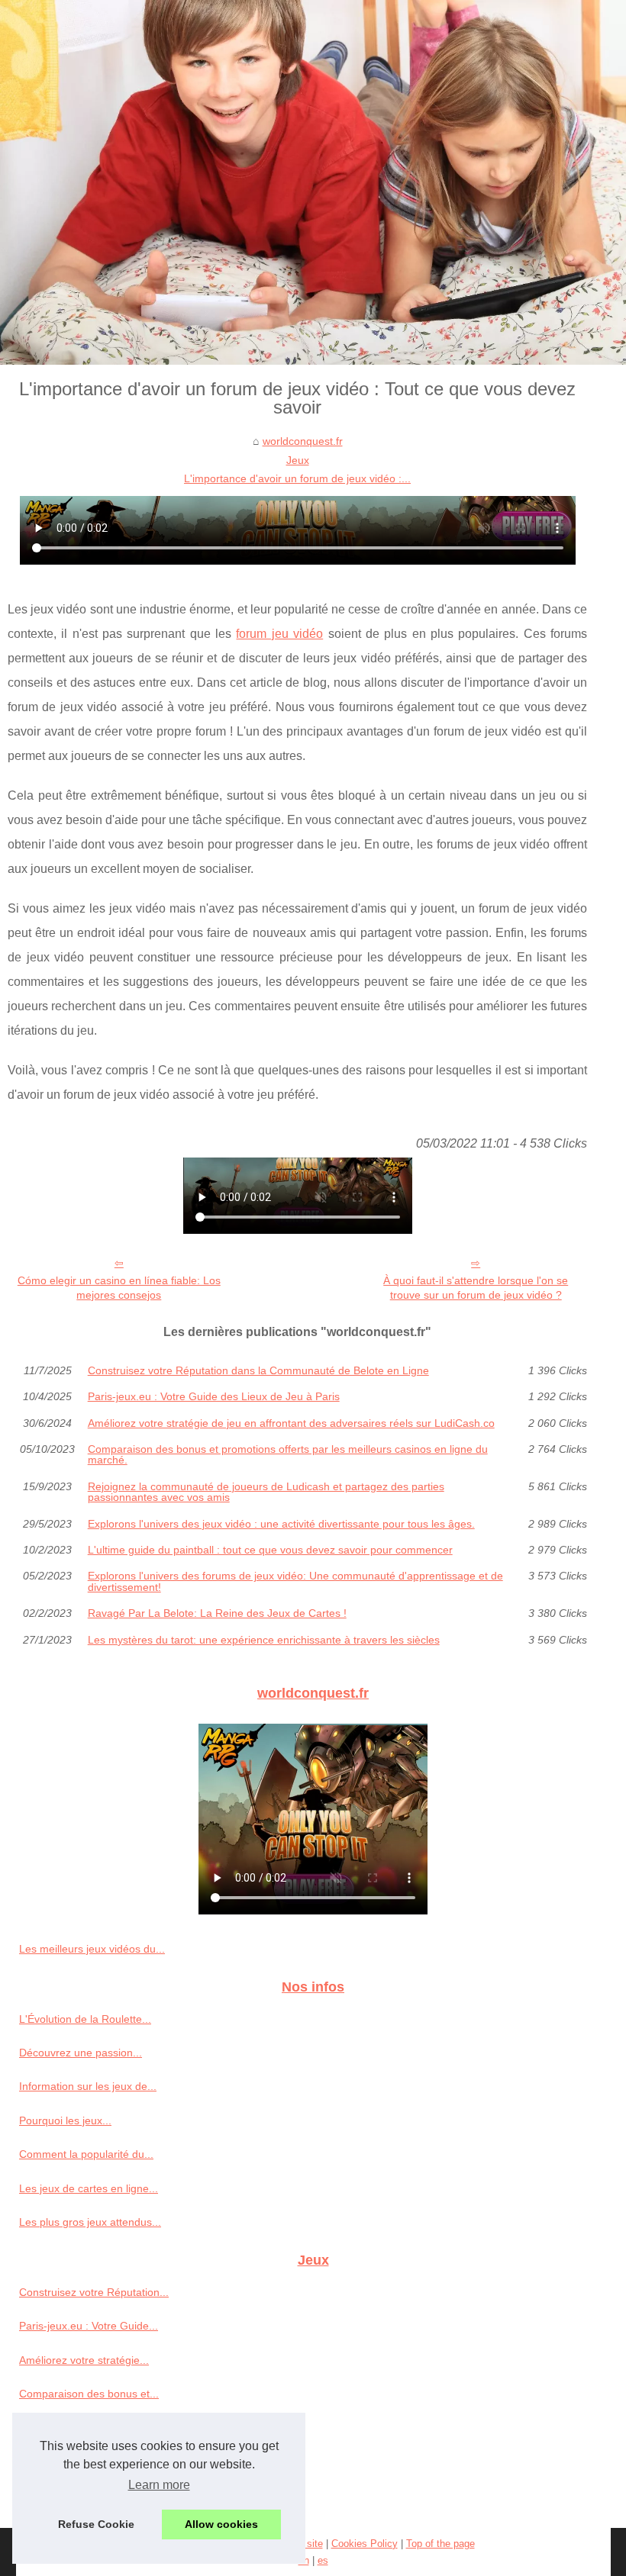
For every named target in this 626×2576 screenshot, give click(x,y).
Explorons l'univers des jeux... (91, 2462)
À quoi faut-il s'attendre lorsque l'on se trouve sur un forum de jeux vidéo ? (476, 1288)
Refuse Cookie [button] (96, 2524)
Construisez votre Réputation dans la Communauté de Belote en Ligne (258, 1370)
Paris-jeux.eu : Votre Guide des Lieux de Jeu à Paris (214, 1396)
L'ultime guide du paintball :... (90, 2495)
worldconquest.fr (303, 441)
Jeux (298, 460)
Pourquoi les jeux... (65, 2120)
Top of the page (440, 2544)
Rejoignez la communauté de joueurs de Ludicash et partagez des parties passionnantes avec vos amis (266, 1492)
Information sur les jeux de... (88, 2086)
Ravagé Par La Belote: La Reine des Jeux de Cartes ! (217, 1613)
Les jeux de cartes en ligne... (89, 2188)
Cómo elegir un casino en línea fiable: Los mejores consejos (119, 1288)
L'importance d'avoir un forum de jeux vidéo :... (297, 478)
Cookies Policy (365, 2544)
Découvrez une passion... (81, 2053)
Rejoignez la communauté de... (94, 2428)
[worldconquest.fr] (313, 182)
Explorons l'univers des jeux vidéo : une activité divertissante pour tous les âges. (281, 1524)
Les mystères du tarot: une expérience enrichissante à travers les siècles (264, 1640)
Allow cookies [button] (221, 2524)
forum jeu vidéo (279, 634)
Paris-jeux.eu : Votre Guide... (89, 2326)
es (323, 2560)
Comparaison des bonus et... (89, 2394)
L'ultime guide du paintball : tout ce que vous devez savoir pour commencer (270, 1550)
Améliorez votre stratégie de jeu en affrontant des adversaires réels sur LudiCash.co (291, 1423)
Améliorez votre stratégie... (84, 2360)
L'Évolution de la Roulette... (85, 2019)
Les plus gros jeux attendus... (90, 2222)
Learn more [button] (159, 2485)
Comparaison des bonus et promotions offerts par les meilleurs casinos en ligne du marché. (288, 1455)
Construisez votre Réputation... (94, 2292)
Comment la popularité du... (86, 2154)
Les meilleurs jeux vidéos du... (92, 1949)
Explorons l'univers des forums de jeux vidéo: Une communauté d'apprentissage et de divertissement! (295, 1581)
